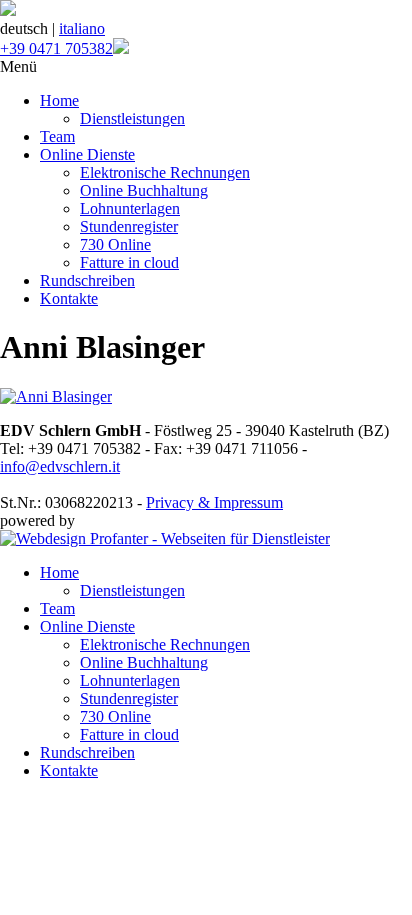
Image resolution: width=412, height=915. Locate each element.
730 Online (115, 244)
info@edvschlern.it (60, 466)
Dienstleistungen (132, 118)
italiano (82, 28)
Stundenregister (129, 226)
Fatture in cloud (129, 262)
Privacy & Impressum (214, 502)
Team (57, 136)
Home (59, 100)
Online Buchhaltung (144, 190)
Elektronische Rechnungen (165, 172)
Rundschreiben (87, 280)
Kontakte (69, 298)
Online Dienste (87, 154)
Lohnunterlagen (130, 208)
